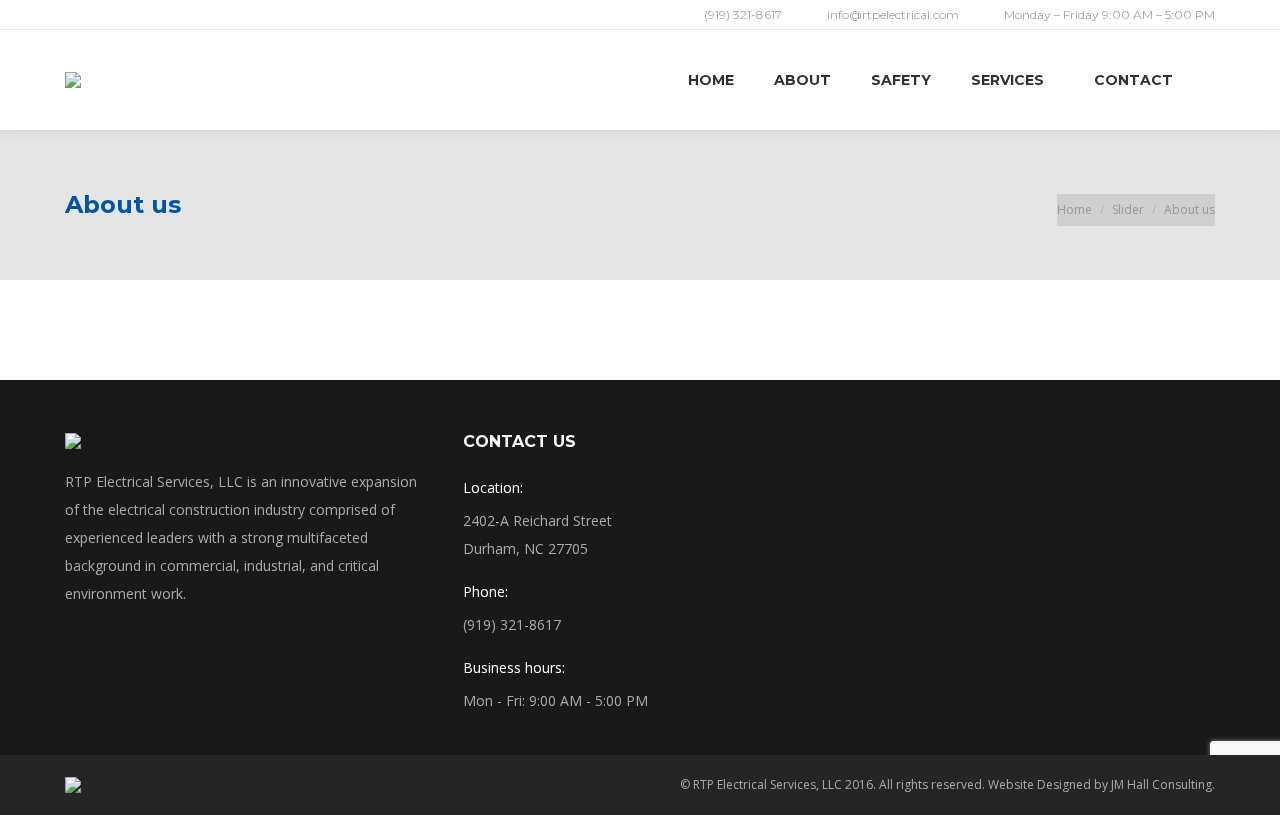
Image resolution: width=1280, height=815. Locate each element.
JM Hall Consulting (1161, 784)
